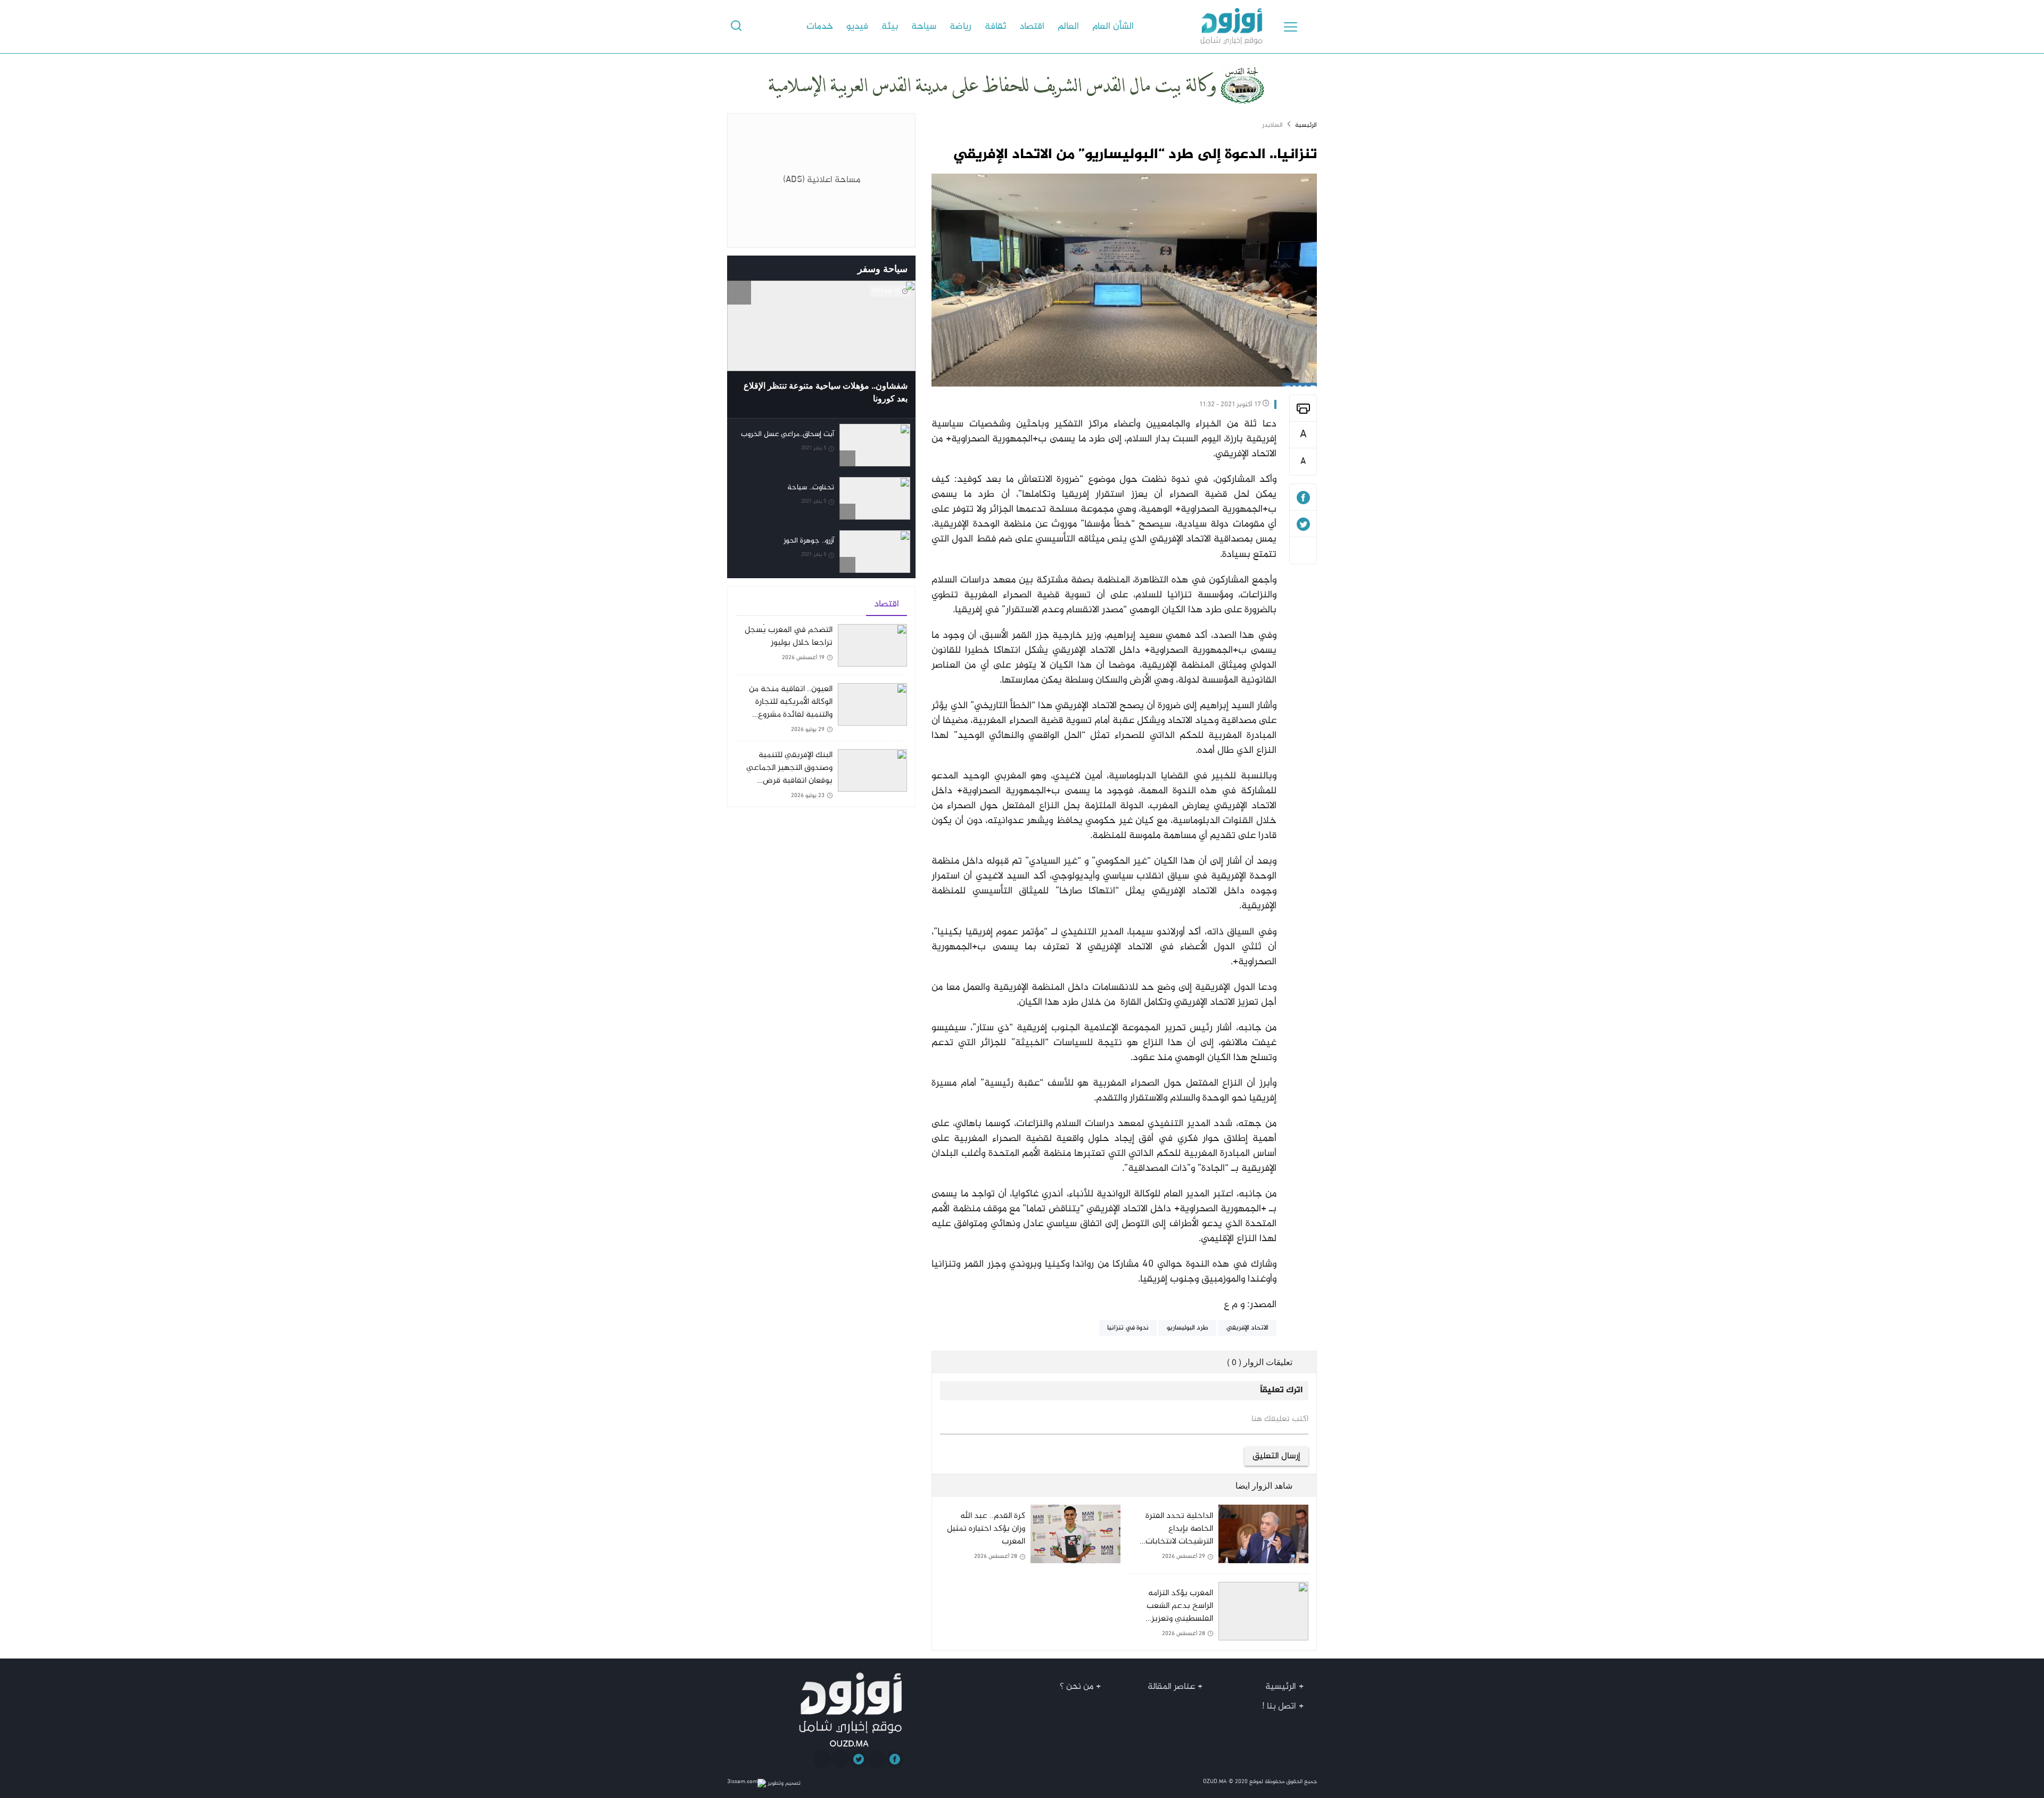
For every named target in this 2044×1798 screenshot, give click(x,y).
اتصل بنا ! (1279, 1706)
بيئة (890, 27)
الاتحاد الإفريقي (1247, 1328)
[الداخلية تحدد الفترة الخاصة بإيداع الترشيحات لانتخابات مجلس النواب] (1218, 1539)
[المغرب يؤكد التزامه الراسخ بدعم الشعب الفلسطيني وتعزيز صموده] (1218, 1612)
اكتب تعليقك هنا (1280, 1419)
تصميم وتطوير (783, 1783)
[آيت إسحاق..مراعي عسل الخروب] (821, 445)
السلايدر (1272, 125)
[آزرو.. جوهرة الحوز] (821, 552)
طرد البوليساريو (1188, 1328)
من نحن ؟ (1077, 1687)
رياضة (961, 27)
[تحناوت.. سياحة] (821, 498)
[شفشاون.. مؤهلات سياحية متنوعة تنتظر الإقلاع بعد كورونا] (821, 349)
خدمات (820, 27)
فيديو (857, 27)
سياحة (924, 27)
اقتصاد (1032, 27)
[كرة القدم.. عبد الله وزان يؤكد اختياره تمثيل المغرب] (1030, 1543)
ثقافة (995, 27)
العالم (1068, 27)
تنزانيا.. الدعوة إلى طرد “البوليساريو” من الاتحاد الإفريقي (1135, 155)
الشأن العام (1113, 27)
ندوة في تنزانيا (1128, 1328)
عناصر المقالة (1171, 1687)
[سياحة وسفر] (739, 268)
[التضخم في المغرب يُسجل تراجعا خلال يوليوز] (821, 649)
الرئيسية (1306, 125)
